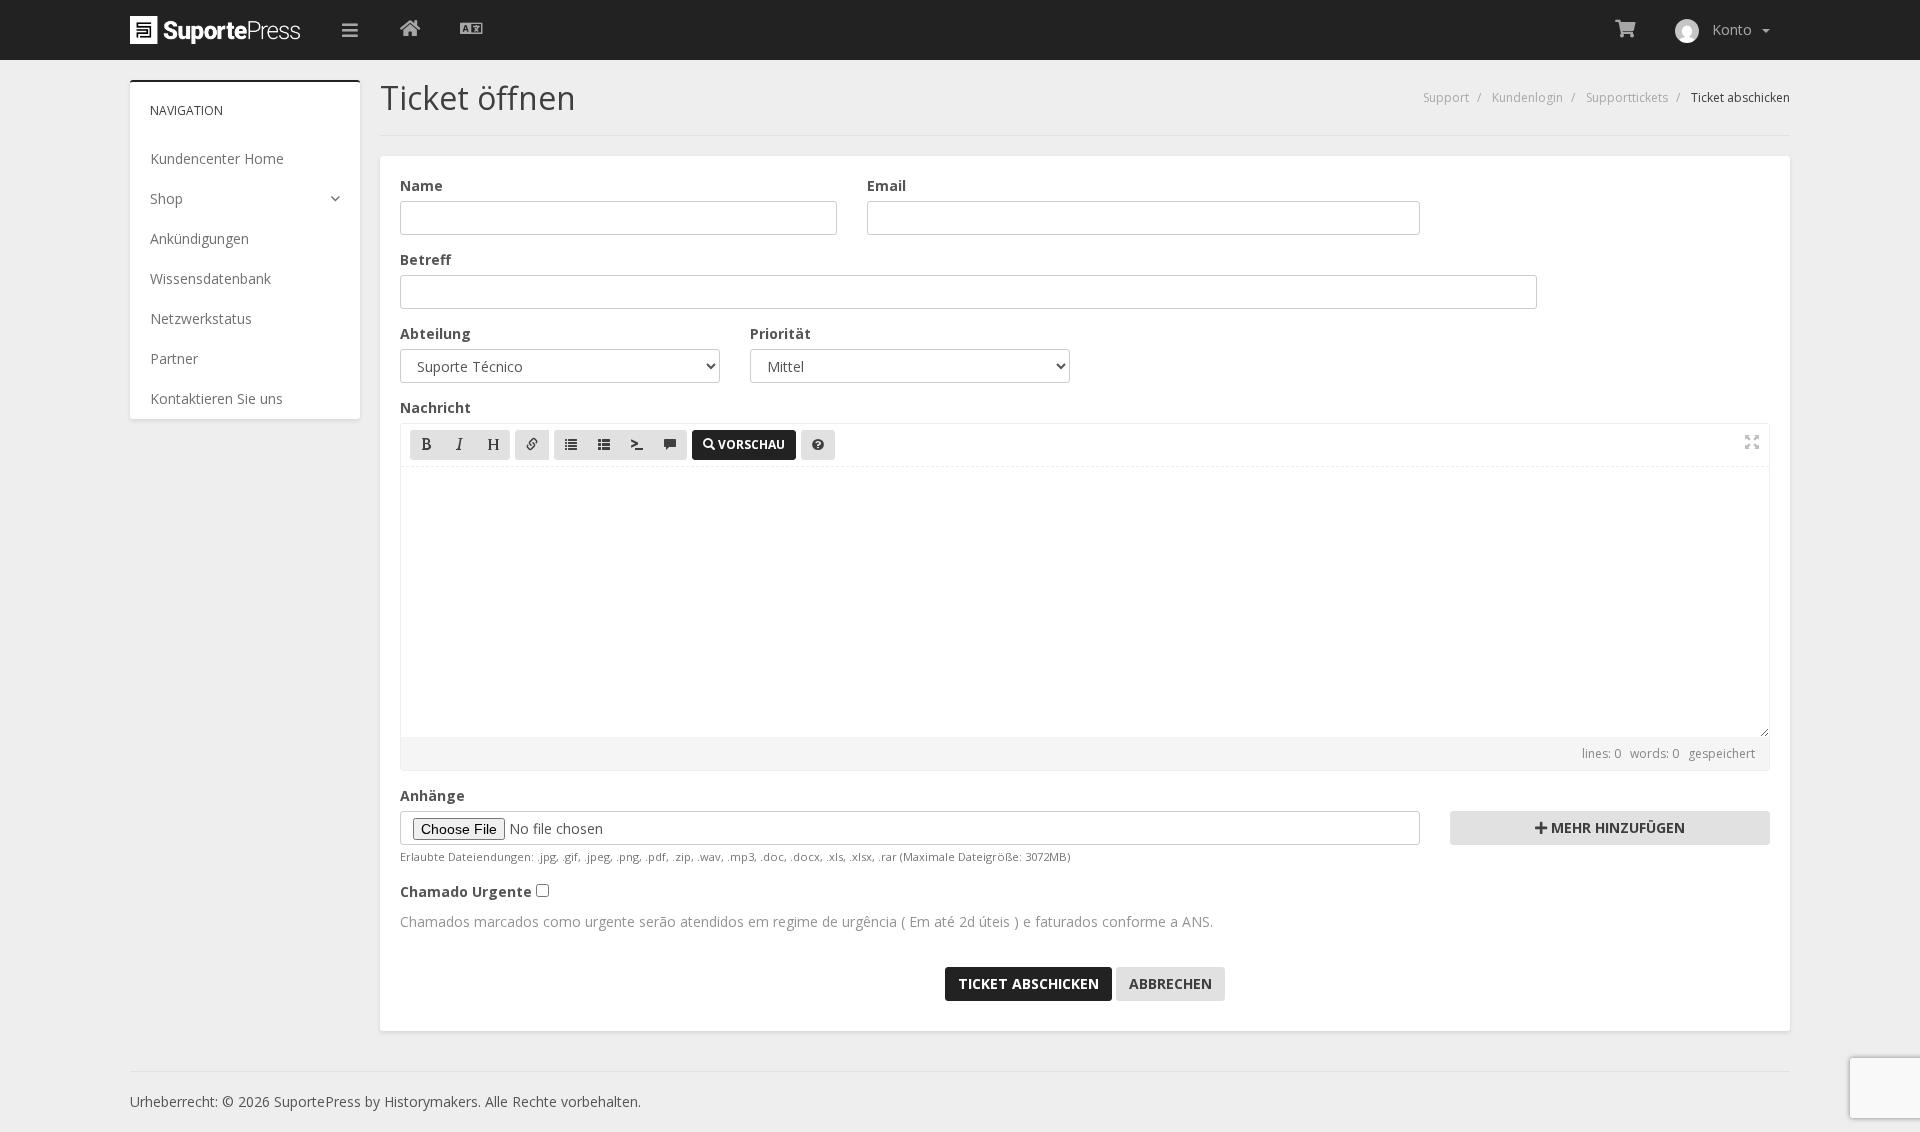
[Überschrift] (493, 445)
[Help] (818, 445)
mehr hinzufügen (1616, 827)
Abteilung (435, 333)
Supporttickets (1627, 97)
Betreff (425, 259)
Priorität (780, 333)
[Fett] (427, 445)
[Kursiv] (460, 445)
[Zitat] (670, 445)
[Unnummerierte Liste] (571, 445)
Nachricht (435, 407)
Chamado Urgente (466, 891)
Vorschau (750, 444)
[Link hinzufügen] (532, 445)
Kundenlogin (1527, 97)
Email (886, 185)
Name (421, 185)
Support (1446, 97)
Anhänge (432, 795)
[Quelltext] (637, 445)
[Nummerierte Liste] (604, 445)
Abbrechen (1170, 983)
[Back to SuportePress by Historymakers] (410, 30)
